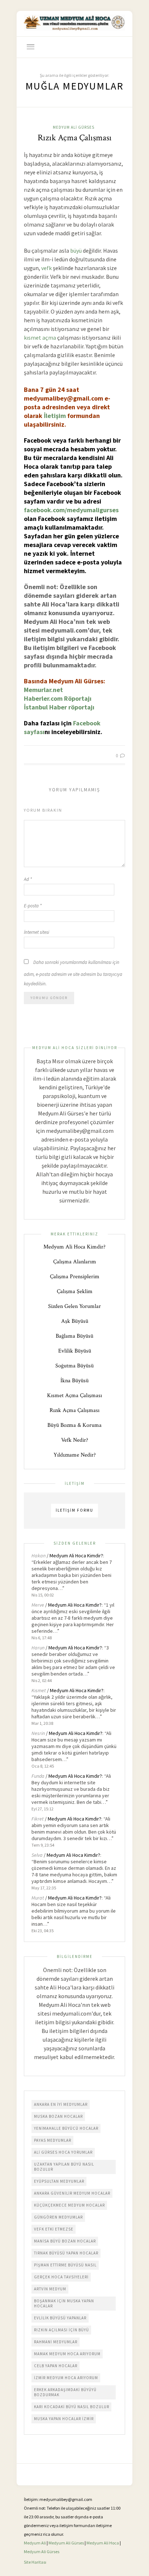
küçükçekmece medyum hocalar (69, 2205)
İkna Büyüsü (74, 1381)
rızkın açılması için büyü (61, 2330)
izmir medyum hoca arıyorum (66, 2378)
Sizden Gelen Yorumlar (74, 1306)
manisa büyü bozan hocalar (65, 2241)
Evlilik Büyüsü (75, 1351)
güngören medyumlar (58, 2217)
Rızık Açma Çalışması (75, 138)
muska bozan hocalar (58, 2116)
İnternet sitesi (37, 932)
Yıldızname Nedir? (75, 1455)
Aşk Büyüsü (75, 1321)
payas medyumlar (53, 2140)
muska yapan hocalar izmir (64, 2419)
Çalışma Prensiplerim (75, 1277)
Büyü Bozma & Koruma (74, 1425)
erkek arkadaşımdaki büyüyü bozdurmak (65, 2392)
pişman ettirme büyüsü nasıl (65, 2265)
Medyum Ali (35, 2543)
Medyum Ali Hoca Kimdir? (74, 1247)
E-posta (33, 906)
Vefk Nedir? (75, 1440)
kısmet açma (40, 337)
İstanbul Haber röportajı (59, 707)
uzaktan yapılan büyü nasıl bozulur (64, 2167)
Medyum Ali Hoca (103, 2543)
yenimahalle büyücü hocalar (66, 2128)
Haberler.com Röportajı (58, 698)
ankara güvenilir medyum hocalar (72, 2193)
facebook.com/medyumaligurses (71, 510)
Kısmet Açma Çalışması (74, 1395)
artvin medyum (50, 2289)
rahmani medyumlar (56, 2342)
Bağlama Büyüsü (74, 1336)
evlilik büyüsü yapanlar (60, 2318)
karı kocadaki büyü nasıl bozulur (72, 2407)
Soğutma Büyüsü (74, 1366)
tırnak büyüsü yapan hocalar (66, 2253)
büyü (76, 250)
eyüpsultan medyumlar (59, 2181)
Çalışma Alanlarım (75, 1262)
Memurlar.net (43, 690)
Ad (28, 879)
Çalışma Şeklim (75, 1291)
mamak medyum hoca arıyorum (67, 2354)
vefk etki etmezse (54, 2229)
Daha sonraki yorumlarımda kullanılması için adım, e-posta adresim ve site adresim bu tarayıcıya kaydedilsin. (73, 973)
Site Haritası (35, 2562)
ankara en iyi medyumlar (61, 2104)
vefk (46, 268)
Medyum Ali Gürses (74, 127)
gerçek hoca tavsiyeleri (61, 2277)
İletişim (55, 416)
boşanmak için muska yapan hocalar (64, 2303)
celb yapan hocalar (56, 2366)
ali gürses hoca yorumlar (63, 2152)
